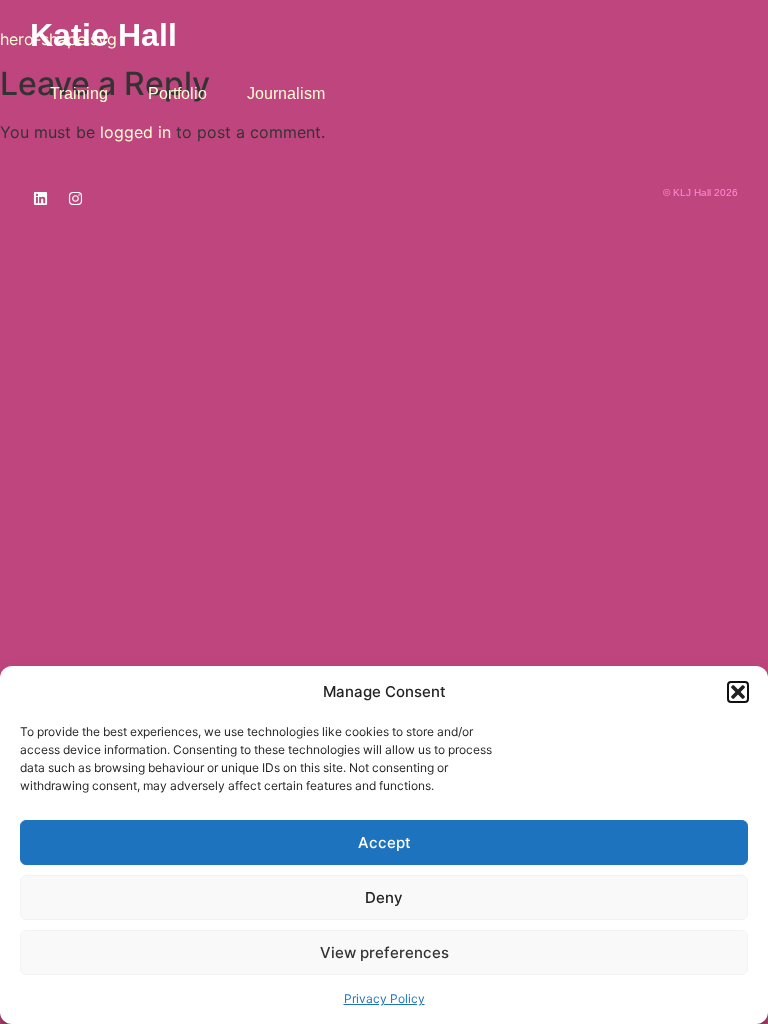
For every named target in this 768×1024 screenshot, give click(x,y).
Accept (384, 842)
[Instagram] (75, 198)
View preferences (384, 952)
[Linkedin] (40, 198)
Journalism (286, 93)
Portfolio (177, 93)
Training (79, 93)
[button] (738, 692)
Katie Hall (103, 35)
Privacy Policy (384, 998)
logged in (135, 132)
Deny (384, 897)
